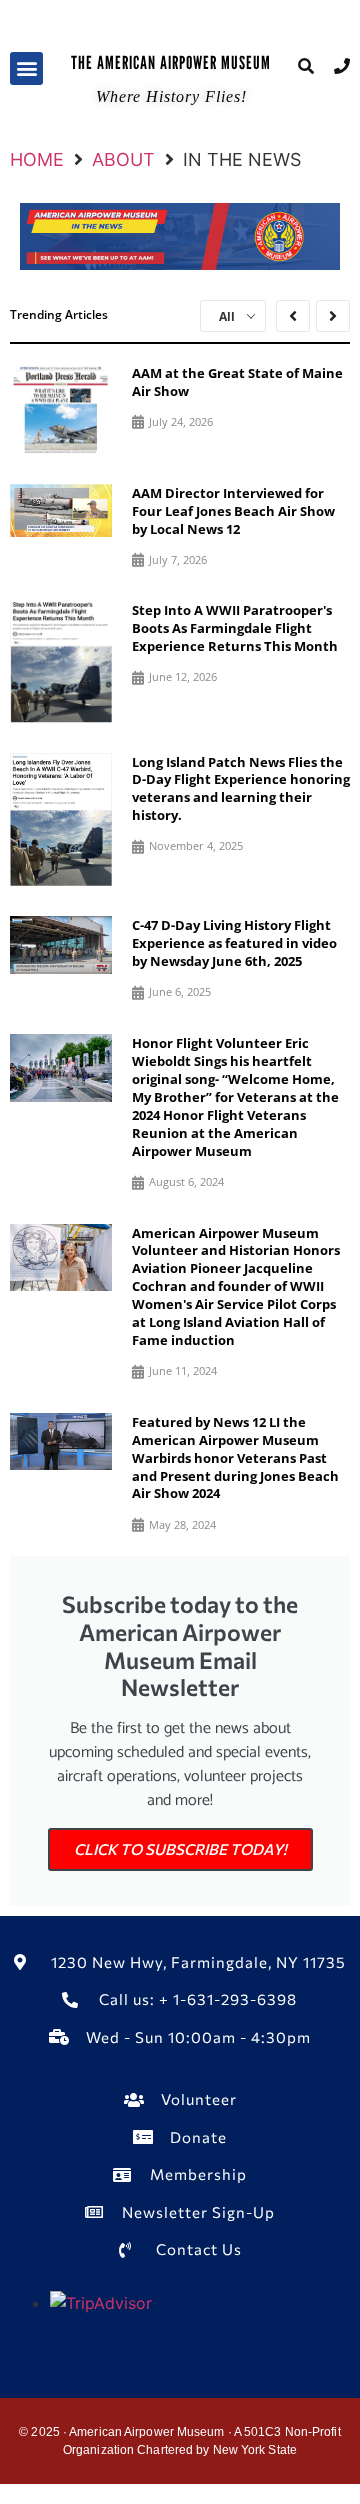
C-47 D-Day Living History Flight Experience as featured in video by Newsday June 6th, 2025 (234, 943)
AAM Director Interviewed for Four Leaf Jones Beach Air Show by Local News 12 (233, 511)
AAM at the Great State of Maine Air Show (237, 382)
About (123, 159)
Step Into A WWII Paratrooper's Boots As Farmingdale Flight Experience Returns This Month (235, 628)
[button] (26, 68)
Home (37, 159)
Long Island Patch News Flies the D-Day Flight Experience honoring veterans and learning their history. (241, 789)
